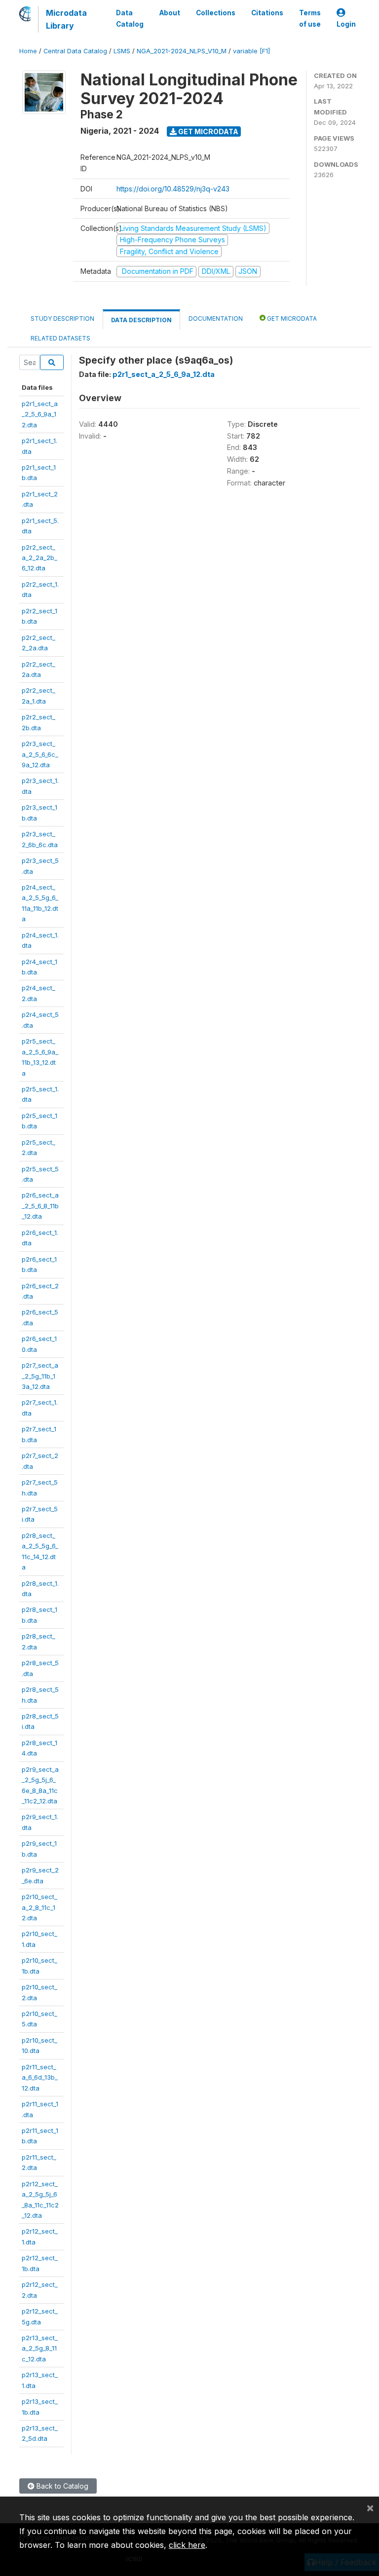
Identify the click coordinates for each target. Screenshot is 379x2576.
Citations (267, 13)
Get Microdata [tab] (291, 318)
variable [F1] (251, 51)
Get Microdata (208, 131)
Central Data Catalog (75, 51)
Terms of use (310, 18)
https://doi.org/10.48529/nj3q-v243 (173, 189)
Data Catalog (130, 18)
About (170, 13)
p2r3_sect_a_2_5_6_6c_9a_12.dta (40, 754)
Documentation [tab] (216, 318)
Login (346, 24)
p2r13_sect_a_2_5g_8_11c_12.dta (40, 2348)
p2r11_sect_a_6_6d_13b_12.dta (40, 2077)
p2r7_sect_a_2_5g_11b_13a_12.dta (40, 1376)
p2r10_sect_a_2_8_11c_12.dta (39, 1907)
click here (187, 2545)
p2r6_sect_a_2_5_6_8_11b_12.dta (40, 1206)
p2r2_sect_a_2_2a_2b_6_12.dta (39, 558)
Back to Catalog (61, 2486)
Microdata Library (66, 19)
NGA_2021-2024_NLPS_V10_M (182, 51)
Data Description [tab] (141, 320)
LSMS (122, 51)
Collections (216, 13)
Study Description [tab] (62, 318)
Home (28, 51)
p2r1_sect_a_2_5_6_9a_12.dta (40, 414)
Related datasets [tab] (60, 338)
